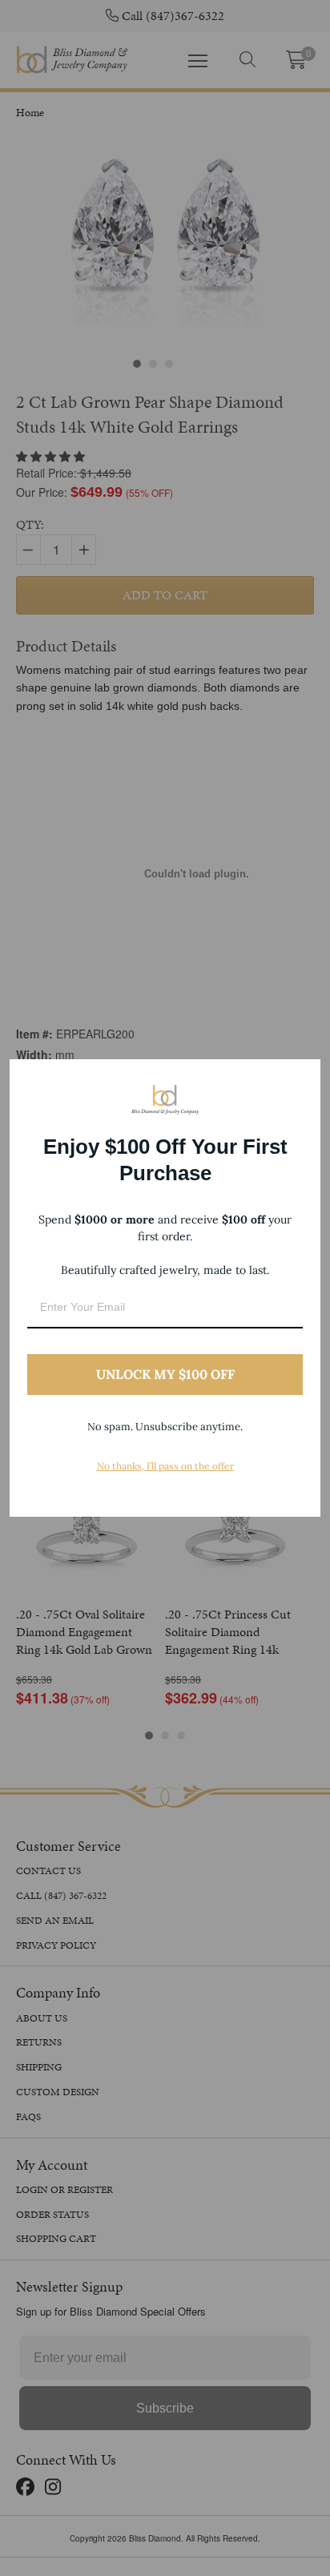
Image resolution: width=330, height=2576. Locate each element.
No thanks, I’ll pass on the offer (165, 1466)
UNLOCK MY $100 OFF (165, 1374)
